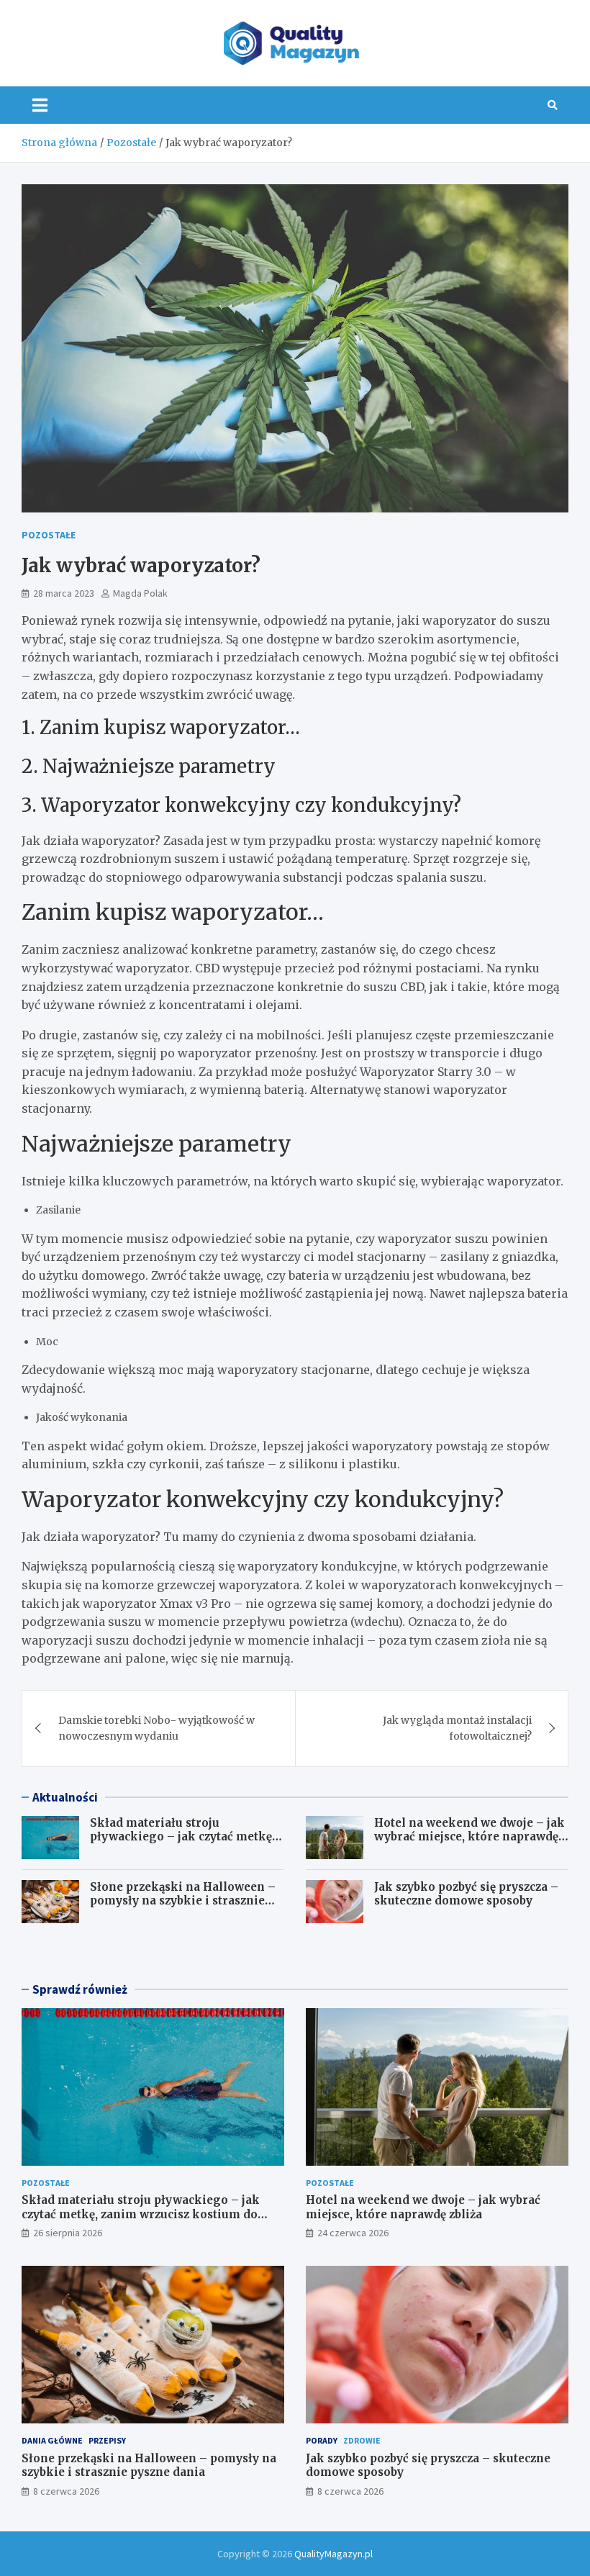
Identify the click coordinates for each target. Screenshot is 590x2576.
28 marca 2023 (64, 593)
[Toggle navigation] (40, 105)
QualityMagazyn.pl (333, 2554)
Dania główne (52, 2440)
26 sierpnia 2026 (68, 2233)
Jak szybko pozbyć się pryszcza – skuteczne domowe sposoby (466, 1894)
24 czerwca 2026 (353, 2233)
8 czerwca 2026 (66, 2491)
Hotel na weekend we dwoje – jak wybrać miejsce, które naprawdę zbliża (469, 1837)
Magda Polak (140, 593)
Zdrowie (362, 2440)
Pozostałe (49, 535)
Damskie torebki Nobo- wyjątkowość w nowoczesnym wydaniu (156, 1728)
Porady (322, 2440)
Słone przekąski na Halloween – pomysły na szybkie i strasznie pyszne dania (183, 1901)
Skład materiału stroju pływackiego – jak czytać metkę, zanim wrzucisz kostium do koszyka (182, 1844)
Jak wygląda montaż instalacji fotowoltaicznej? (457, 1728)
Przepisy (107, 2440)
